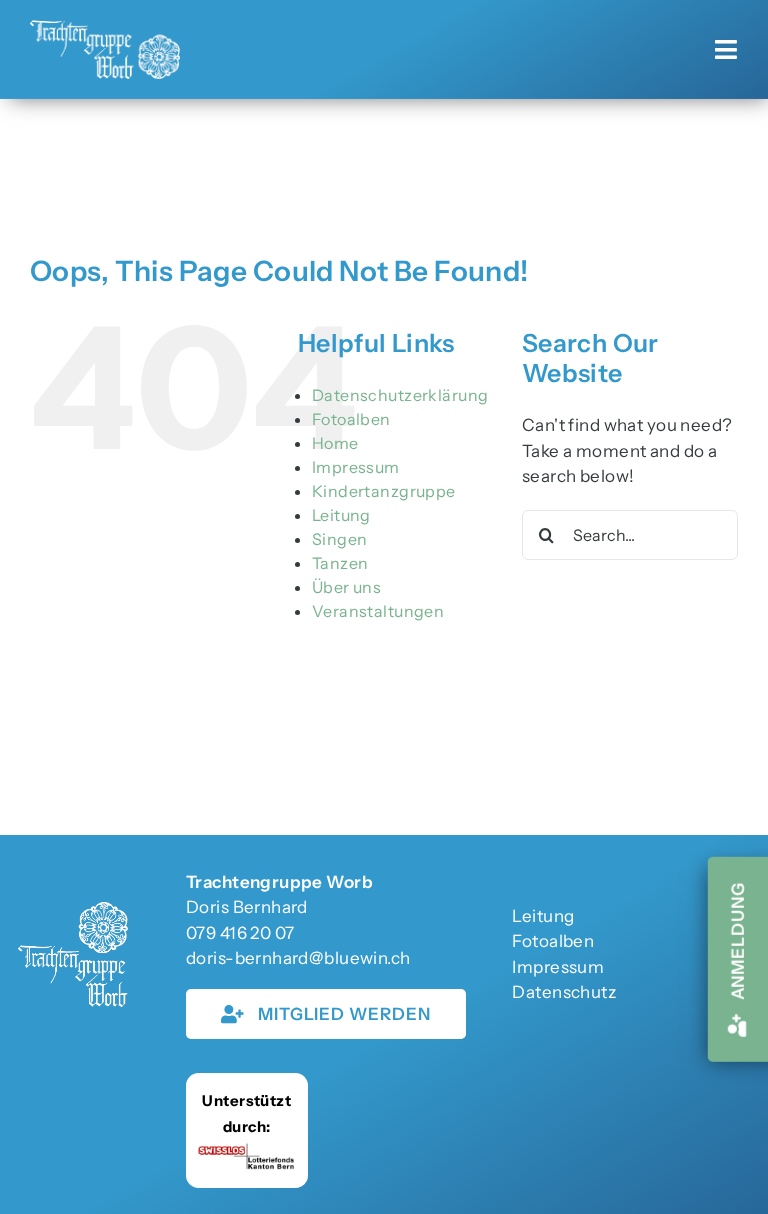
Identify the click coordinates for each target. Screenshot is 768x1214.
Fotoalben (351, 419)
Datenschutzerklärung (400, 395)
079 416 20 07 (240, 933)
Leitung (341, 515)
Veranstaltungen (378, 611)
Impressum (356, 467)
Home (335, 443)
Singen (340, 539)
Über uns (346, 587)
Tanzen (340, 563)
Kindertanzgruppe (384, 491)
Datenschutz (564, 992)
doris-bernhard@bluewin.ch (298, 958)
